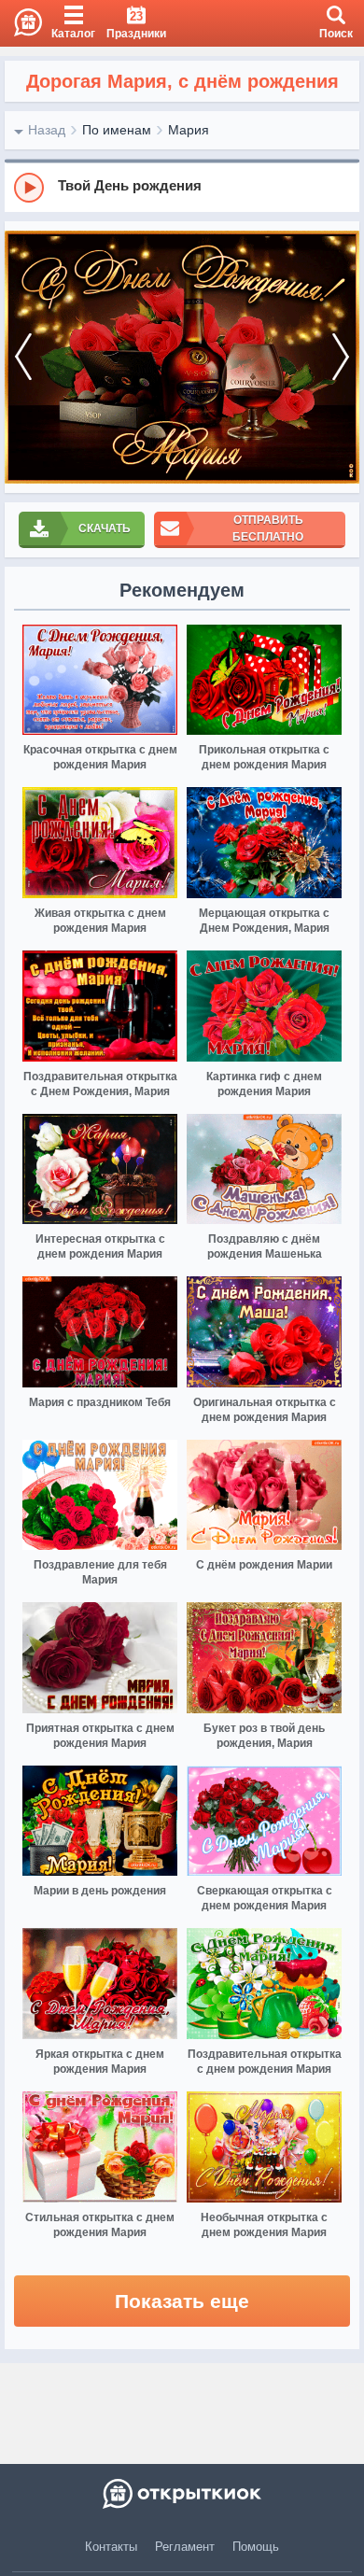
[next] (341, 357)
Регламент (185, 2547)
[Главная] (21, 23)
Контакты (111, 2547)
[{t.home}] (182, 2494)
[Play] (29, 188)
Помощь (256, 2547)
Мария (189, 130)
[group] (182, 187)
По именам (117, 130)
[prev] (23, 357)
